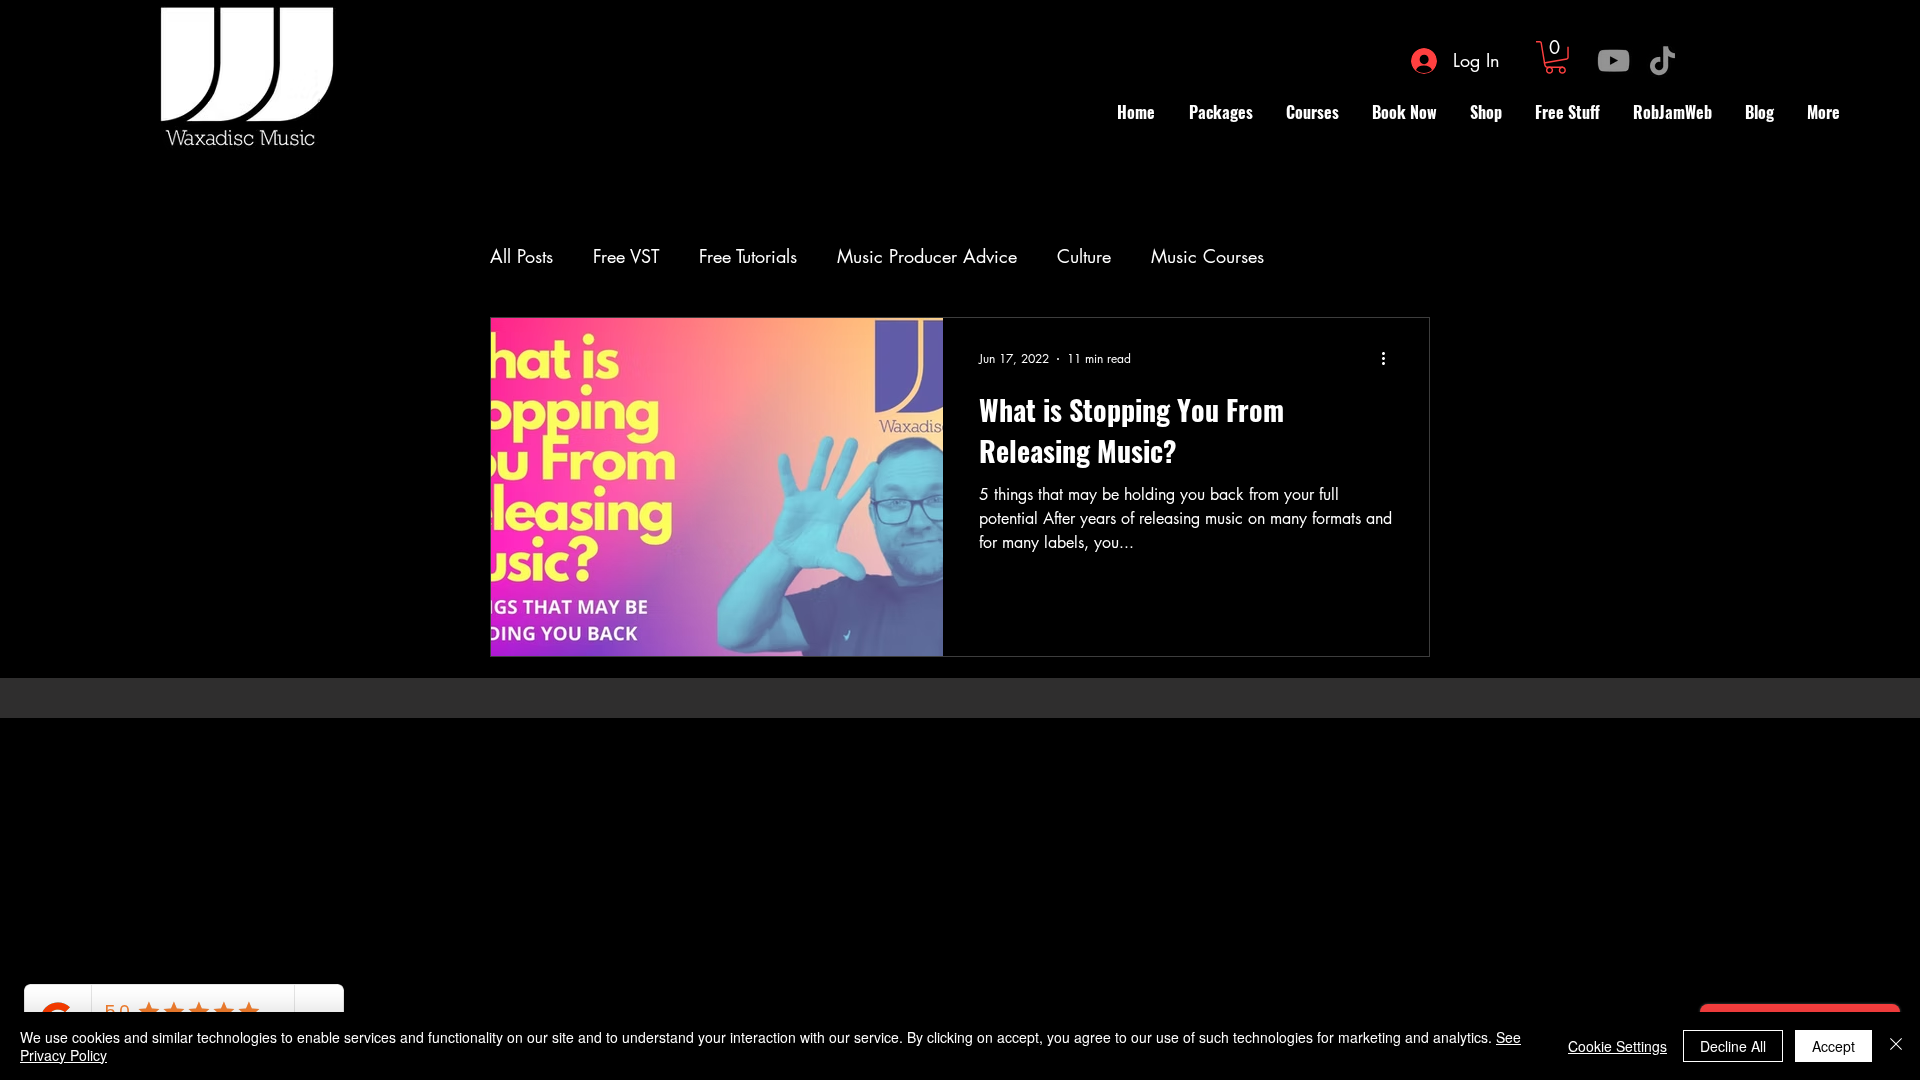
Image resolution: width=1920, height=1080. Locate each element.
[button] (1555, 57)
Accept (1833, 1046)
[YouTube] (1613, 60)
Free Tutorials (748, 256)
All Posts (521, 256)
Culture (1084, 256)
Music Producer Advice (927, 256)
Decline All (1733, 1046)
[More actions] (1390, 359)
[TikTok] (1662, 60)
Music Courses (1207, 256)
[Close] (1896, 1046)
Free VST (626, 256)
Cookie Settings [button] (1617, 1046)
